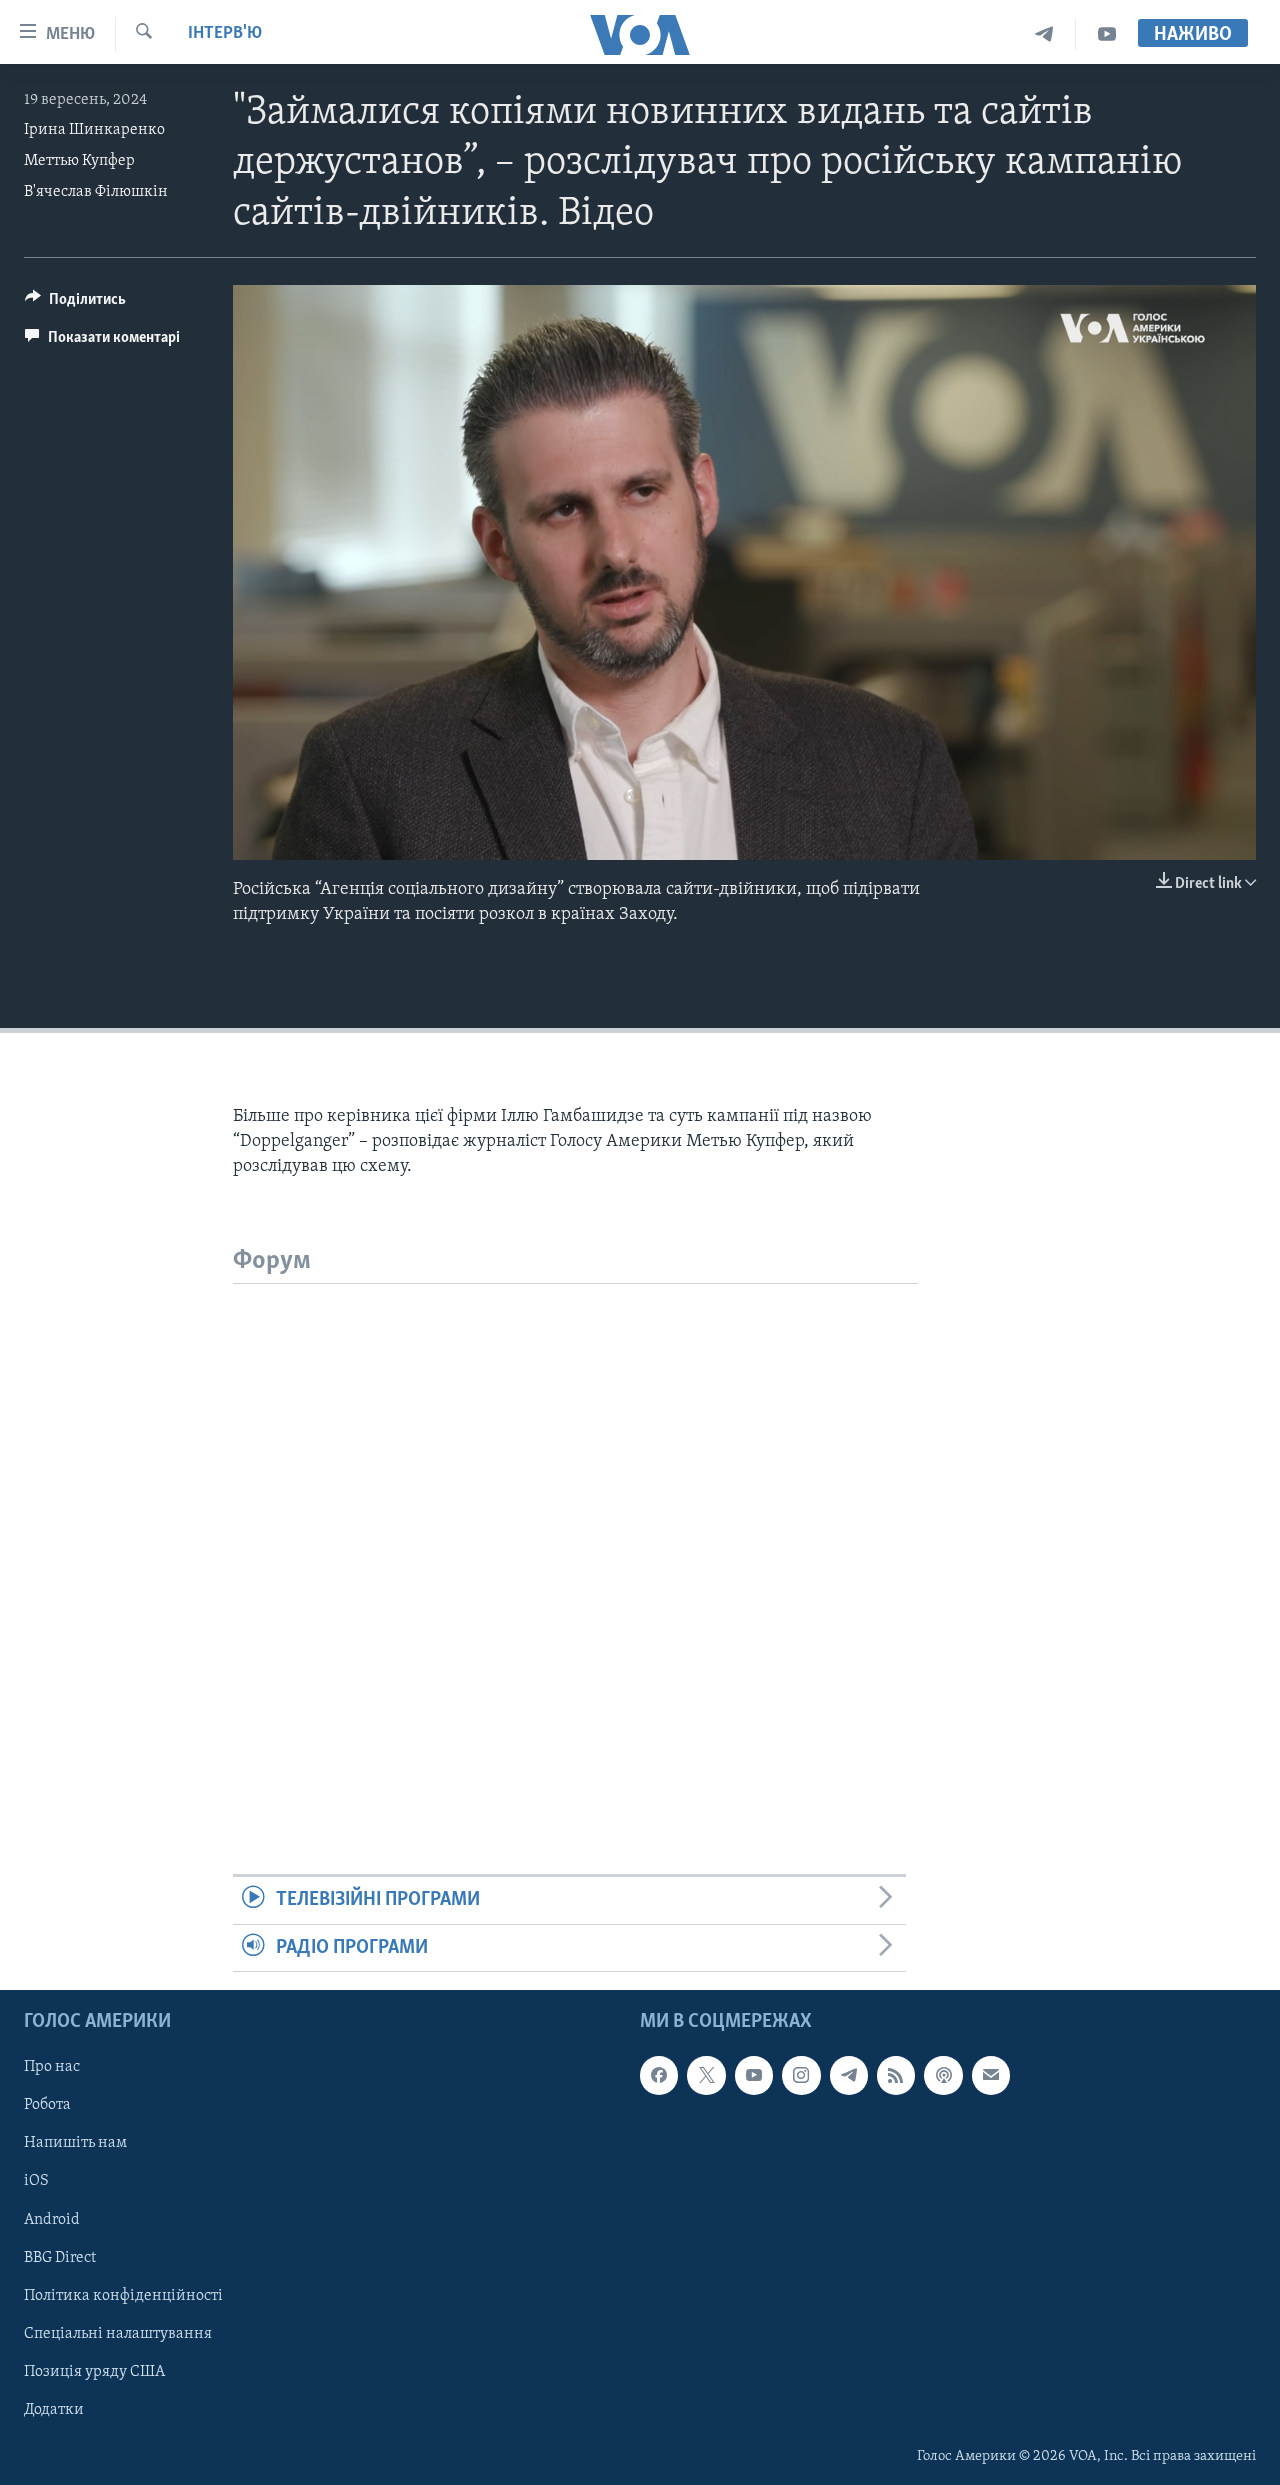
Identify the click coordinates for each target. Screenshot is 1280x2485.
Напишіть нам (75, 2143)
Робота (47, 2105)
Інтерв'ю (225, 34)
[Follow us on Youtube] (754, 2075)
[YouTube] (1107, 34)
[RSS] (896, 2075)
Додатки (54, 2410)
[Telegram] (1044, 34)
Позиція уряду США (94, 2372)
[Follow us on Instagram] (801, 2075)
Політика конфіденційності (123, 2296)
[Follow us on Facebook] (659, 2075)
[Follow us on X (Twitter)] (706, 2075)
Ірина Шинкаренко (94, 130)
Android (52, 2219)
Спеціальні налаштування (118, 2334)
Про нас (52, 2067)
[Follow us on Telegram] (849, 2075)
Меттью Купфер (79, 161)
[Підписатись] (991, 2075)
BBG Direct (60, 2258)
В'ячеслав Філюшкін (96, 192)
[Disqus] (575, 1534)
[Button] (75, 304)
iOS (36, 2181)
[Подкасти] (943, 2075)
